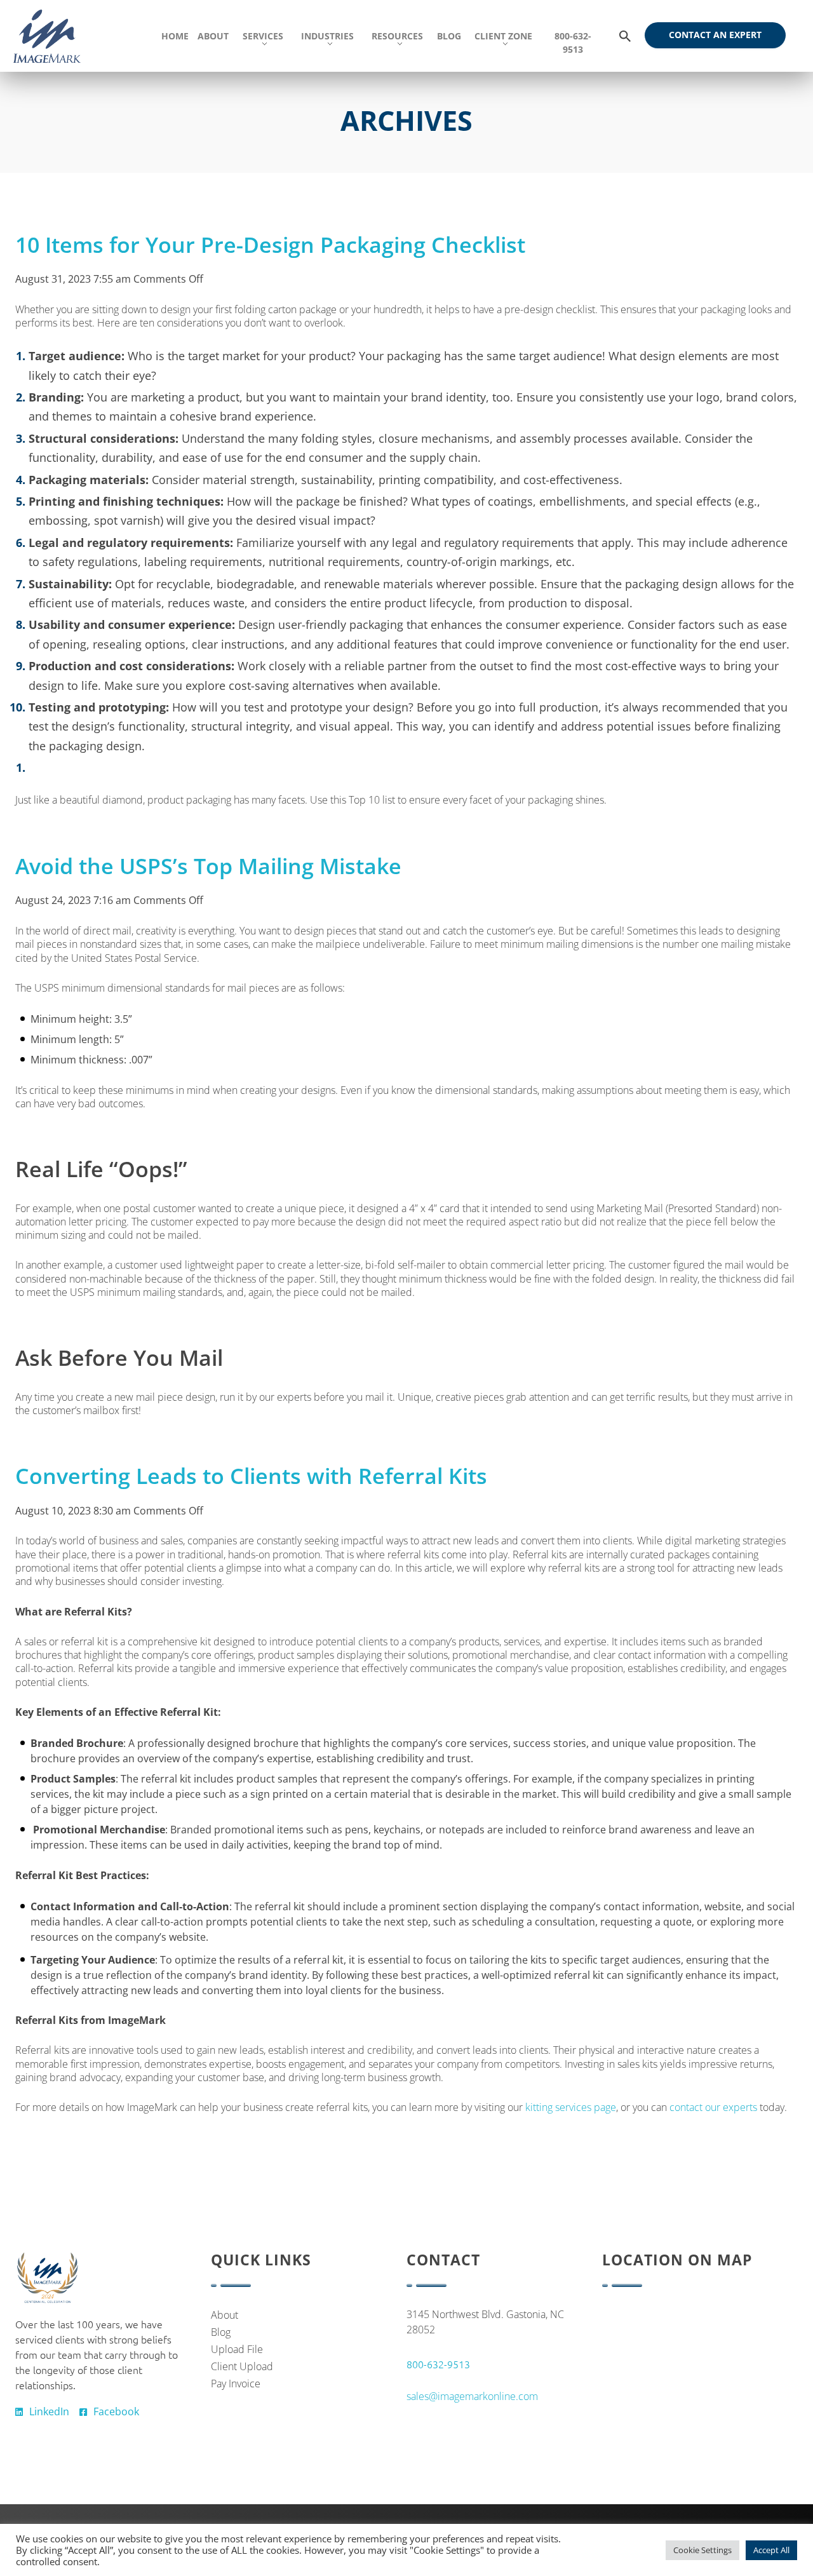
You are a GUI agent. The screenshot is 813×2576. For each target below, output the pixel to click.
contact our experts (713, 2107)
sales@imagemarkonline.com (472, 2396)
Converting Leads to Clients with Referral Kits (251, 1476)
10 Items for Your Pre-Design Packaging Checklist (270, 245)
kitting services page (571, 2107)
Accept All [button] (771, 2550)
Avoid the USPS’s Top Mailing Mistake (208, 866)
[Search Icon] (625, 37)
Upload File (237, 2349)
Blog (221, 2332)
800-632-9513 (438, 2364)
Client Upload (242, 2366)
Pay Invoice (236, 2384)
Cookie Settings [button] (702, 2550)
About (225, 2315)
